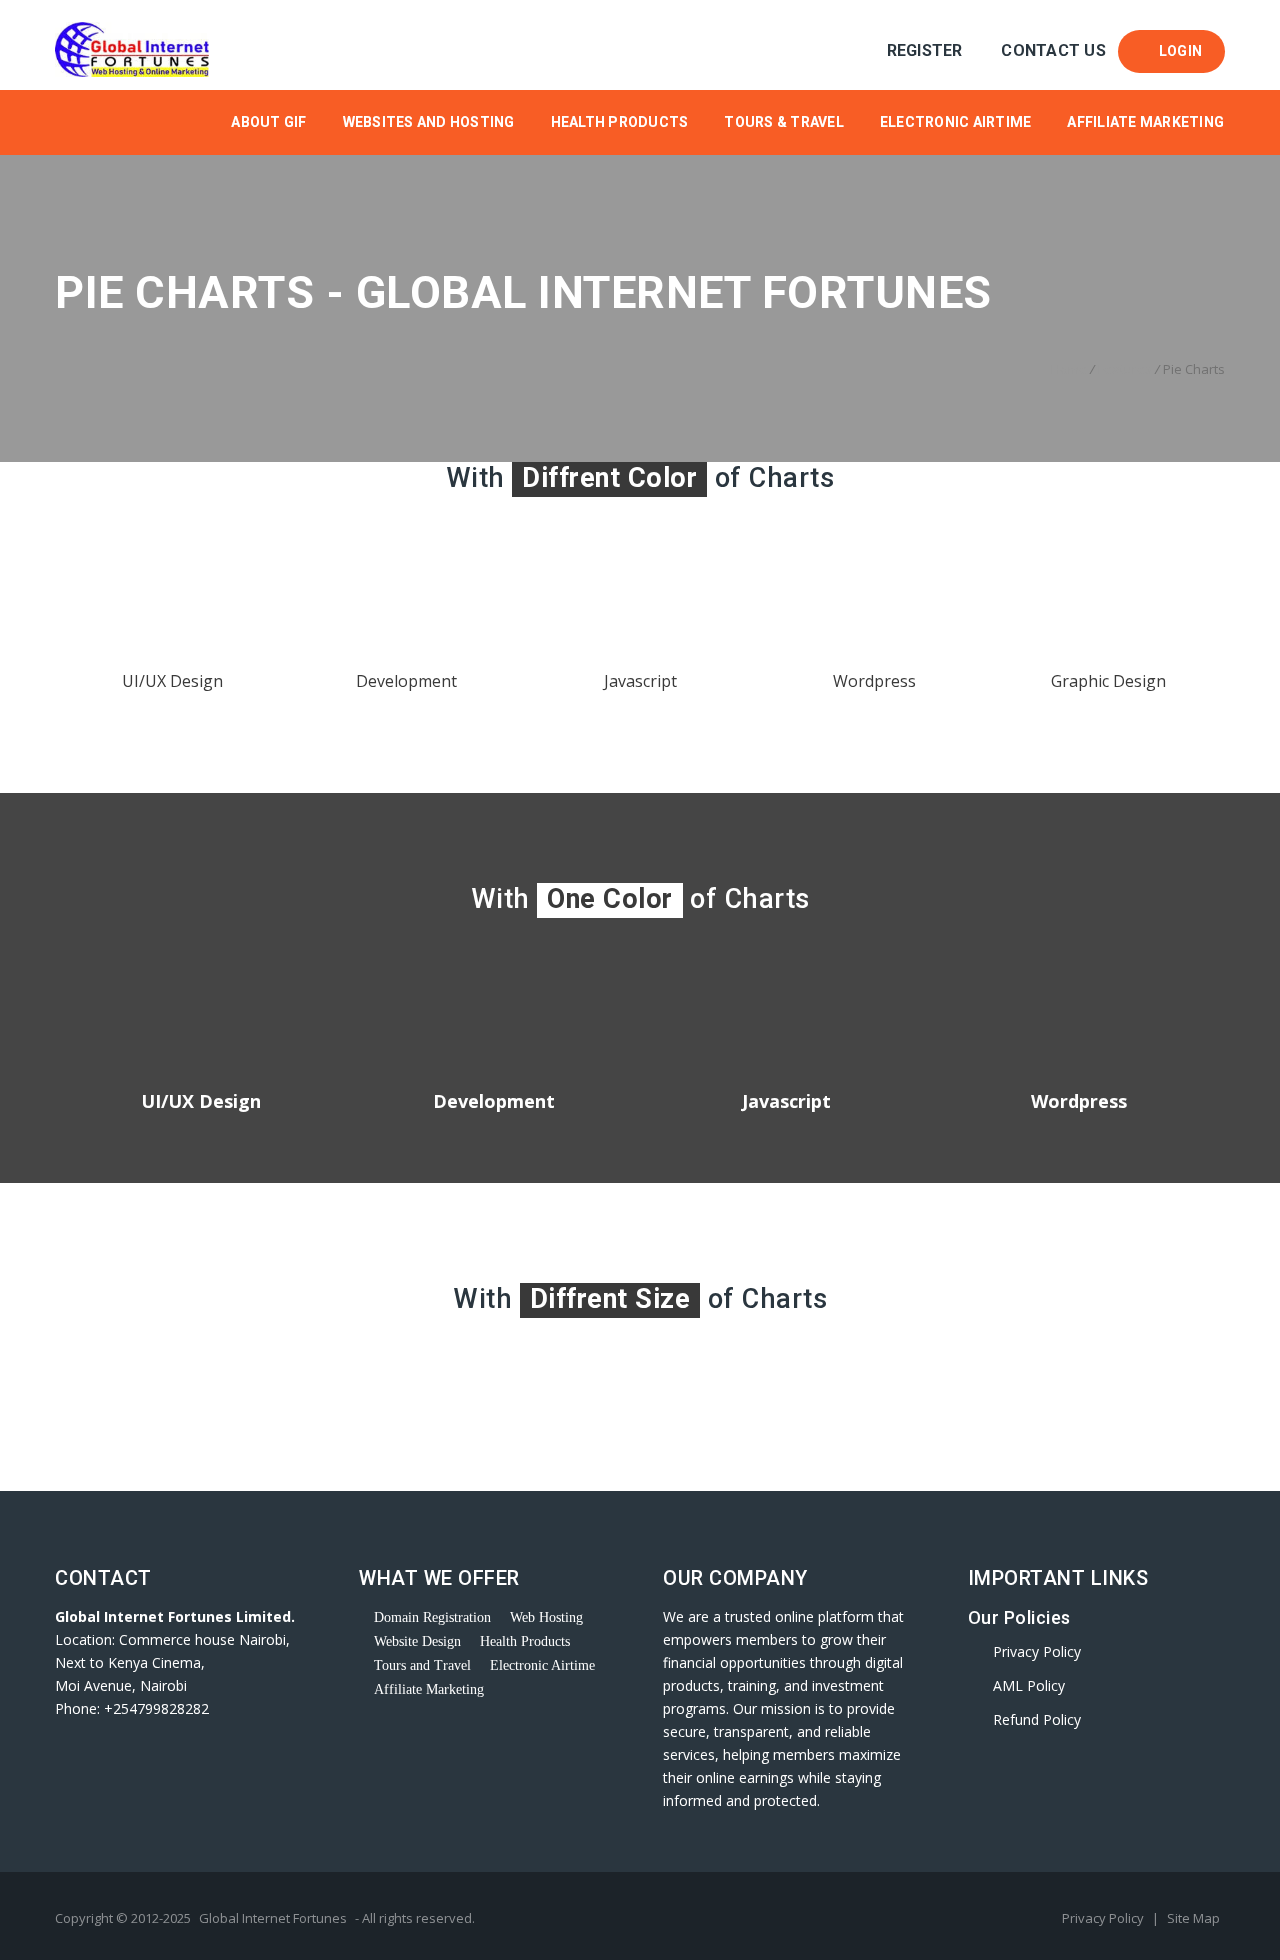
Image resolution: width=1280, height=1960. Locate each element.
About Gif (268, 122)
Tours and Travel (422, 1665)
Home (1069, 369)
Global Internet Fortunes (273, 1918)
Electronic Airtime (956, 122)
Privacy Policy (1037, 1651)
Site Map (1193, 1918)
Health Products (620, 122)
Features (1125, 369)
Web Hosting (546, 1617)
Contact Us (1053, 50)
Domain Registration (432, 1617)
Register (924, 50)
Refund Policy (1037, 1719)
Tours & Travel (784, 122)
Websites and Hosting (429, 122)
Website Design (417, 1641)
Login (1177, 51)
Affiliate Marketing (1145, 122)
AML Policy (1029, 1685)
